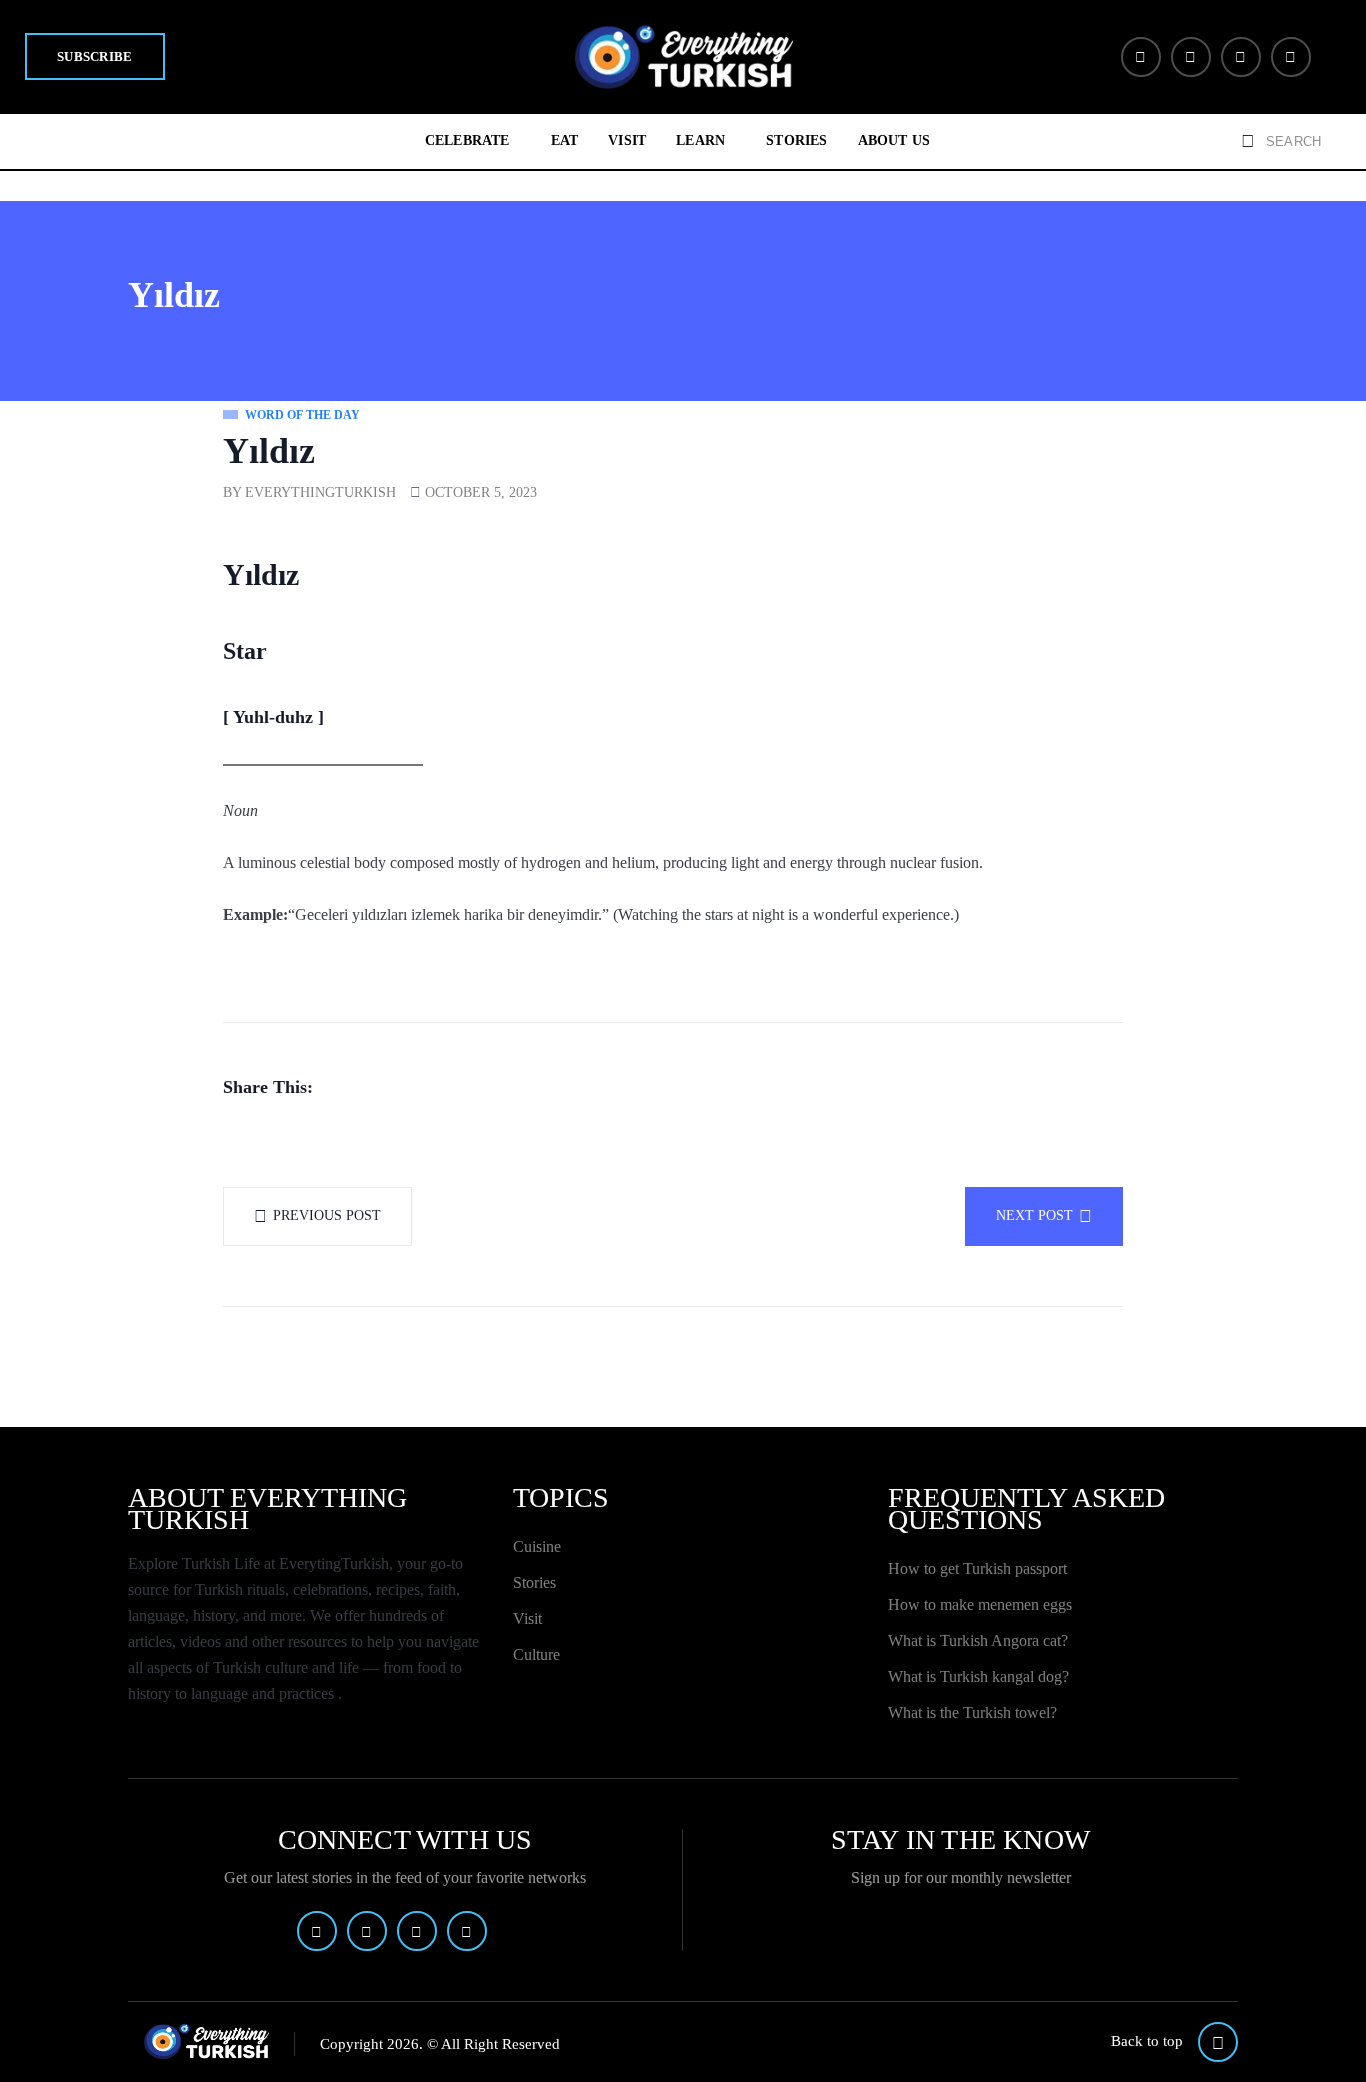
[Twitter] (1191, 57)
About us (894, 140)
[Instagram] (1241, 57)
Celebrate (467, 140)
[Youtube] (1291, 57)
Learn (700, 140)
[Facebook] (1141, 57)
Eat (565, 140)
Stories (796, 140)
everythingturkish (320, 492)
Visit (627, 140)
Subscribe (95, 56)
